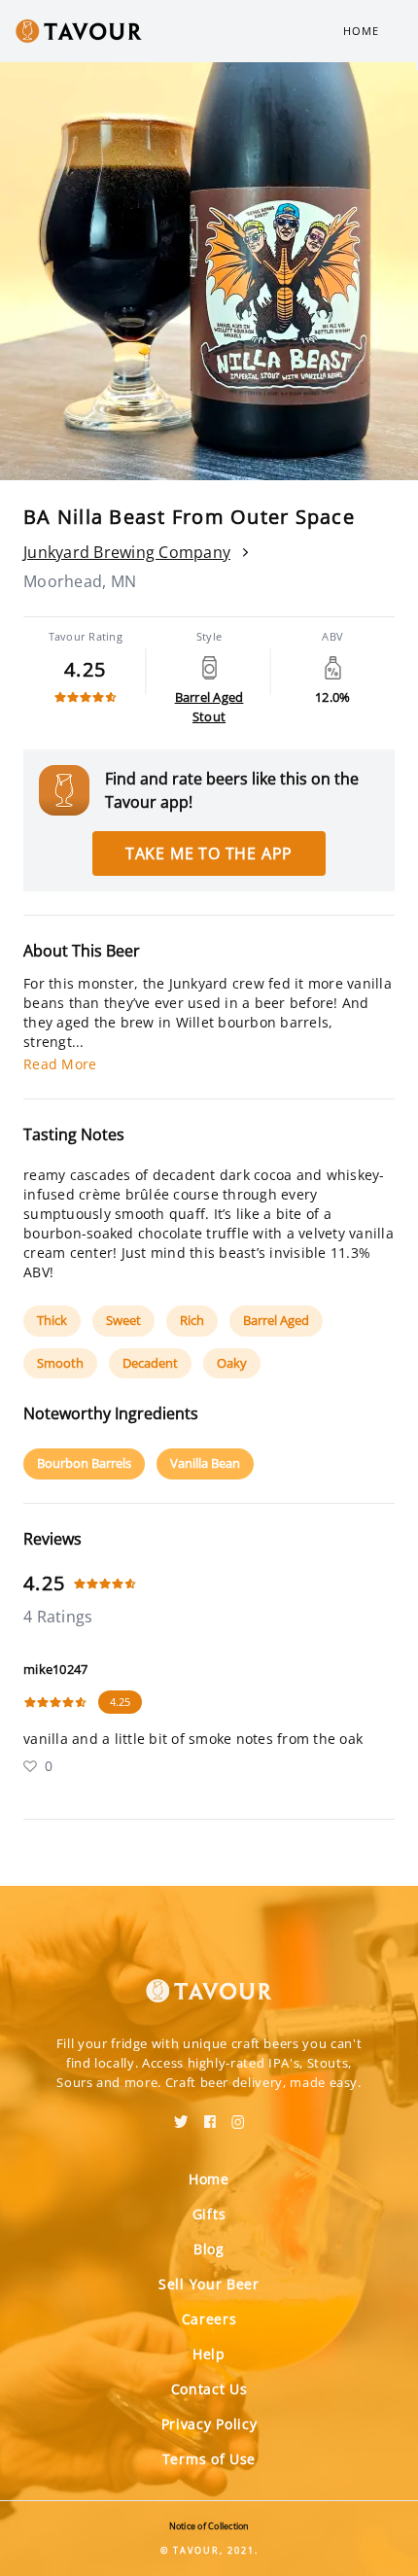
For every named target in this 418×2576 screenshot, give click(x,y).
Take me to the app (209, 853)
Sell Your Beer (209, 2284)
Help (209, 2354)
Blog (209, 2249)
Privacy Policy (209, 2424)
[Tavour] (209, 1979)
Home (361, 31)
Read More (60, 1064)
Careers (209, 2319)
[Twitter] (181, 2115)
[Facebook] (210, 2115)
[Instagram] (238, 2115)
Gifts (209, 2214)
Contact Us (209, 2389)
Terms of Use (209, 2459)
